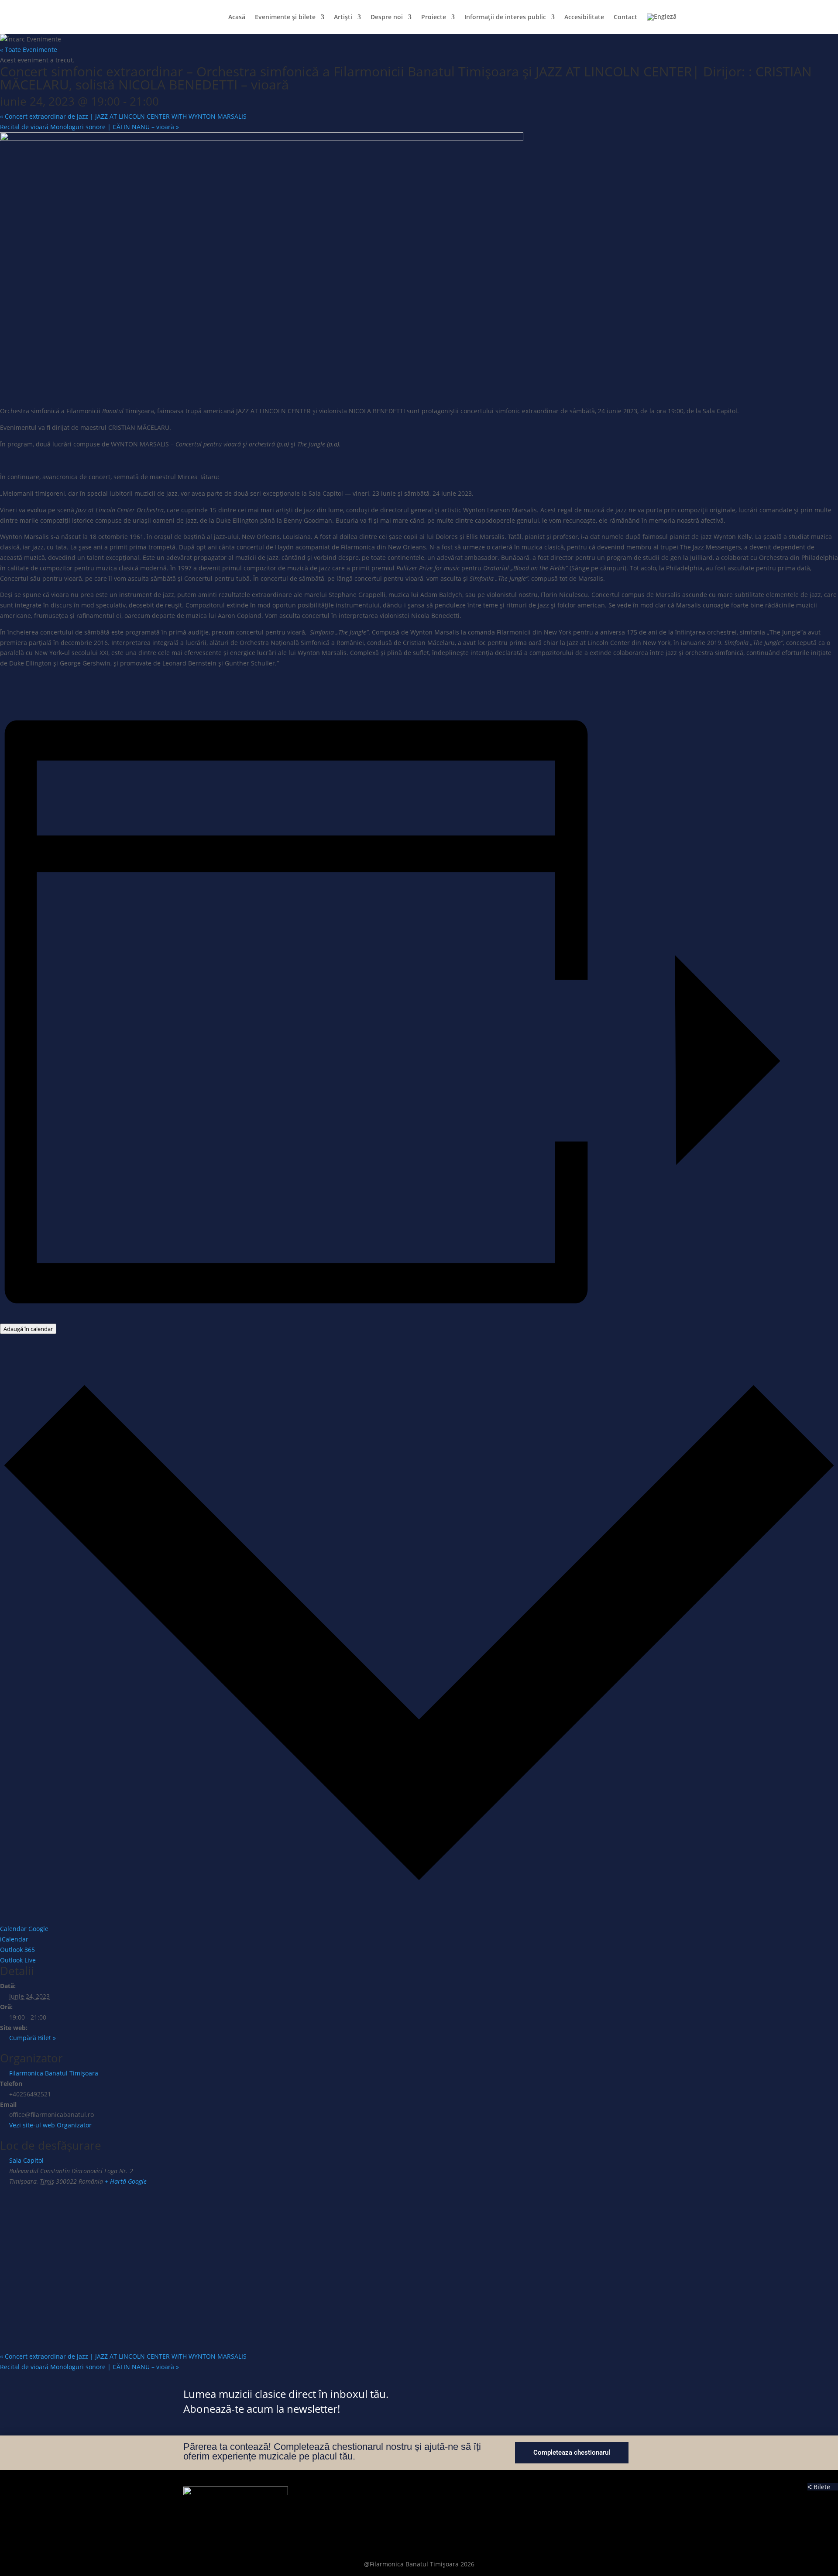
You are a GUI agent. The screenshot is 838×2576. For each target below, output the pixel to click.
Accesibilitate (584, 17)
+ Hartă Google (126, 2181)
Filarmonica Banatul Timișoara (54, 2073)
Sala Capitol (26, 2160)
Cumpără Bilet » (33, 2038)
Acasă (237, 17)
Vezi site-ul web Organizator (50, 2125)
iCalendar (14, 1939)
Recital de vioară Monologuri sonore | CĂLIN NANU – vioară (89, 127)
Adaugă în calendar (28, 1329)
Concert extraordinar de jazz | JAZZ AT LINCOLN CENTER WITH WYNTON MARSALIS (123, 116)
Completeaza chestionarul (572, 2453)
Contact (625, 17)
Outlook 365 (17, 1950)
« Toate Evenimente (29, 50)
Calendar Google (24, 1929)
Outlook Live (18, 1960)
